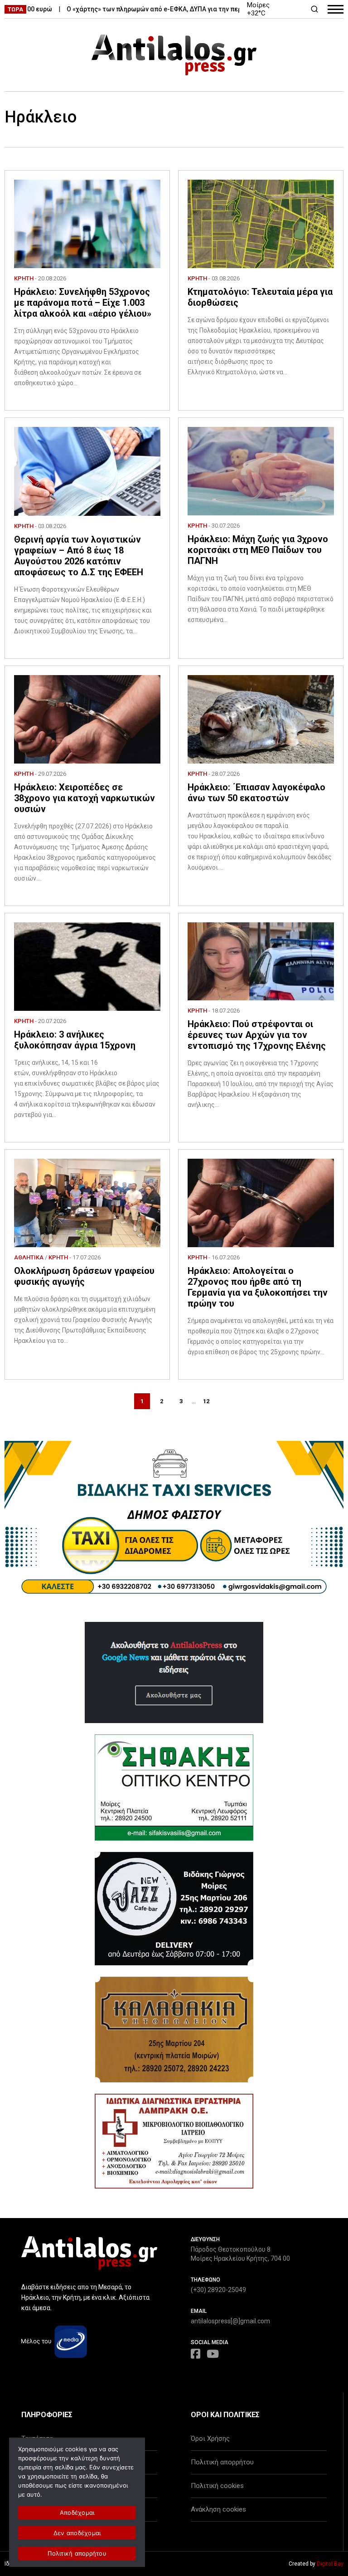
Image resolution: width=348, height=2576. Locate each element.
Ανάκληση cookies (218, 2509)
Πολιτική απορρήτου (222, 2462)
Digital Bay (330, 2564)
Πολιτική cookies (217, 2486)
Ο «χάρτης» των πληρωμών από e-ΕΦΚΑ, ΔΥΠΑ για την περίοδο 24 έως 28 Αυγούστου (161, 9)
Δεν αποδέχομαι (77, 2533)
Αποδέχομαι (77, 2512)
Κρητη (24, 278)
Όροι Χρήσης (210, 2439)
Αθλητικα (29, 1257)
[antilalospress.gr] (174, 55)
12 (206, 1401)
